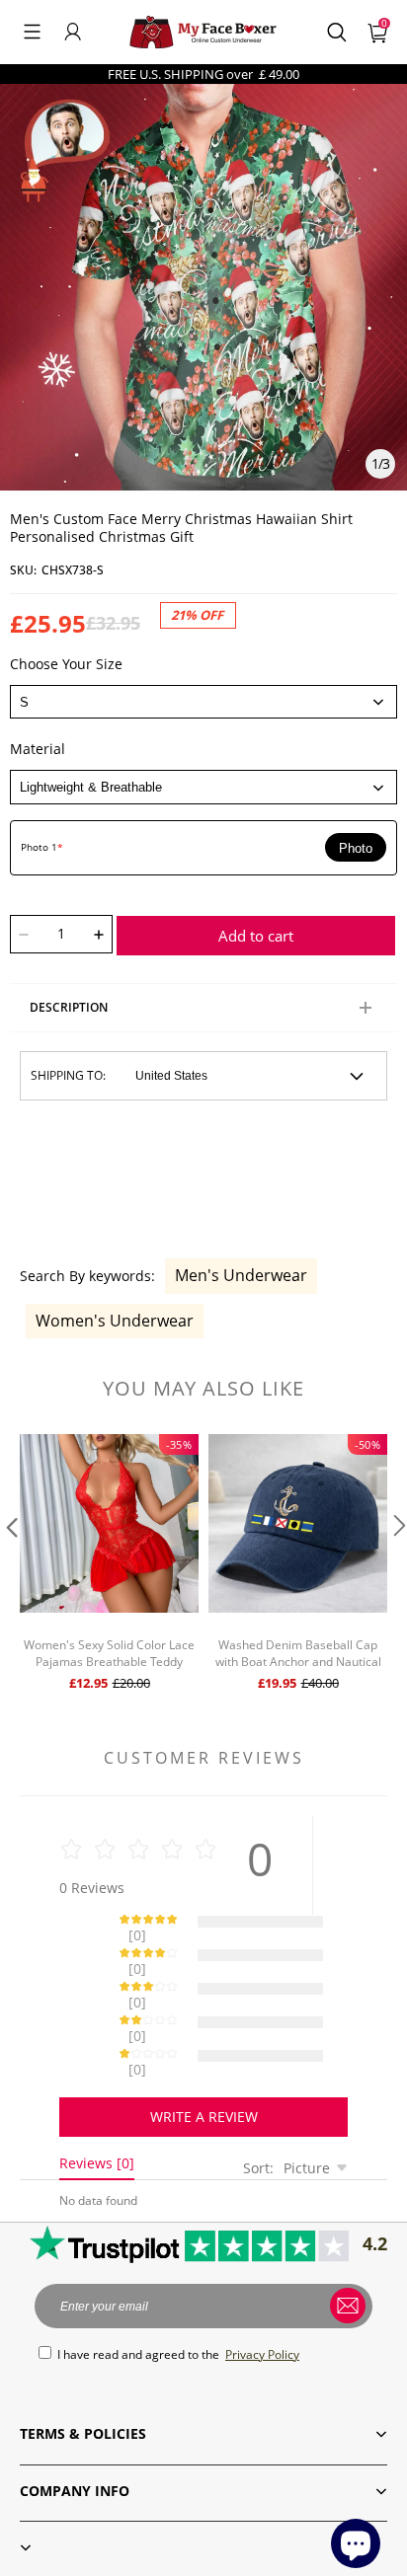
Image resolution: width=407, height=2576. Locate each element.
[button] (32, 32)
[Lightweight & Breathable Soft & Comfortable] (203, 787)
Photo (356, 848)
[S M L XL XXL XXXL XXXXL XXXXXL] (203, 702)
